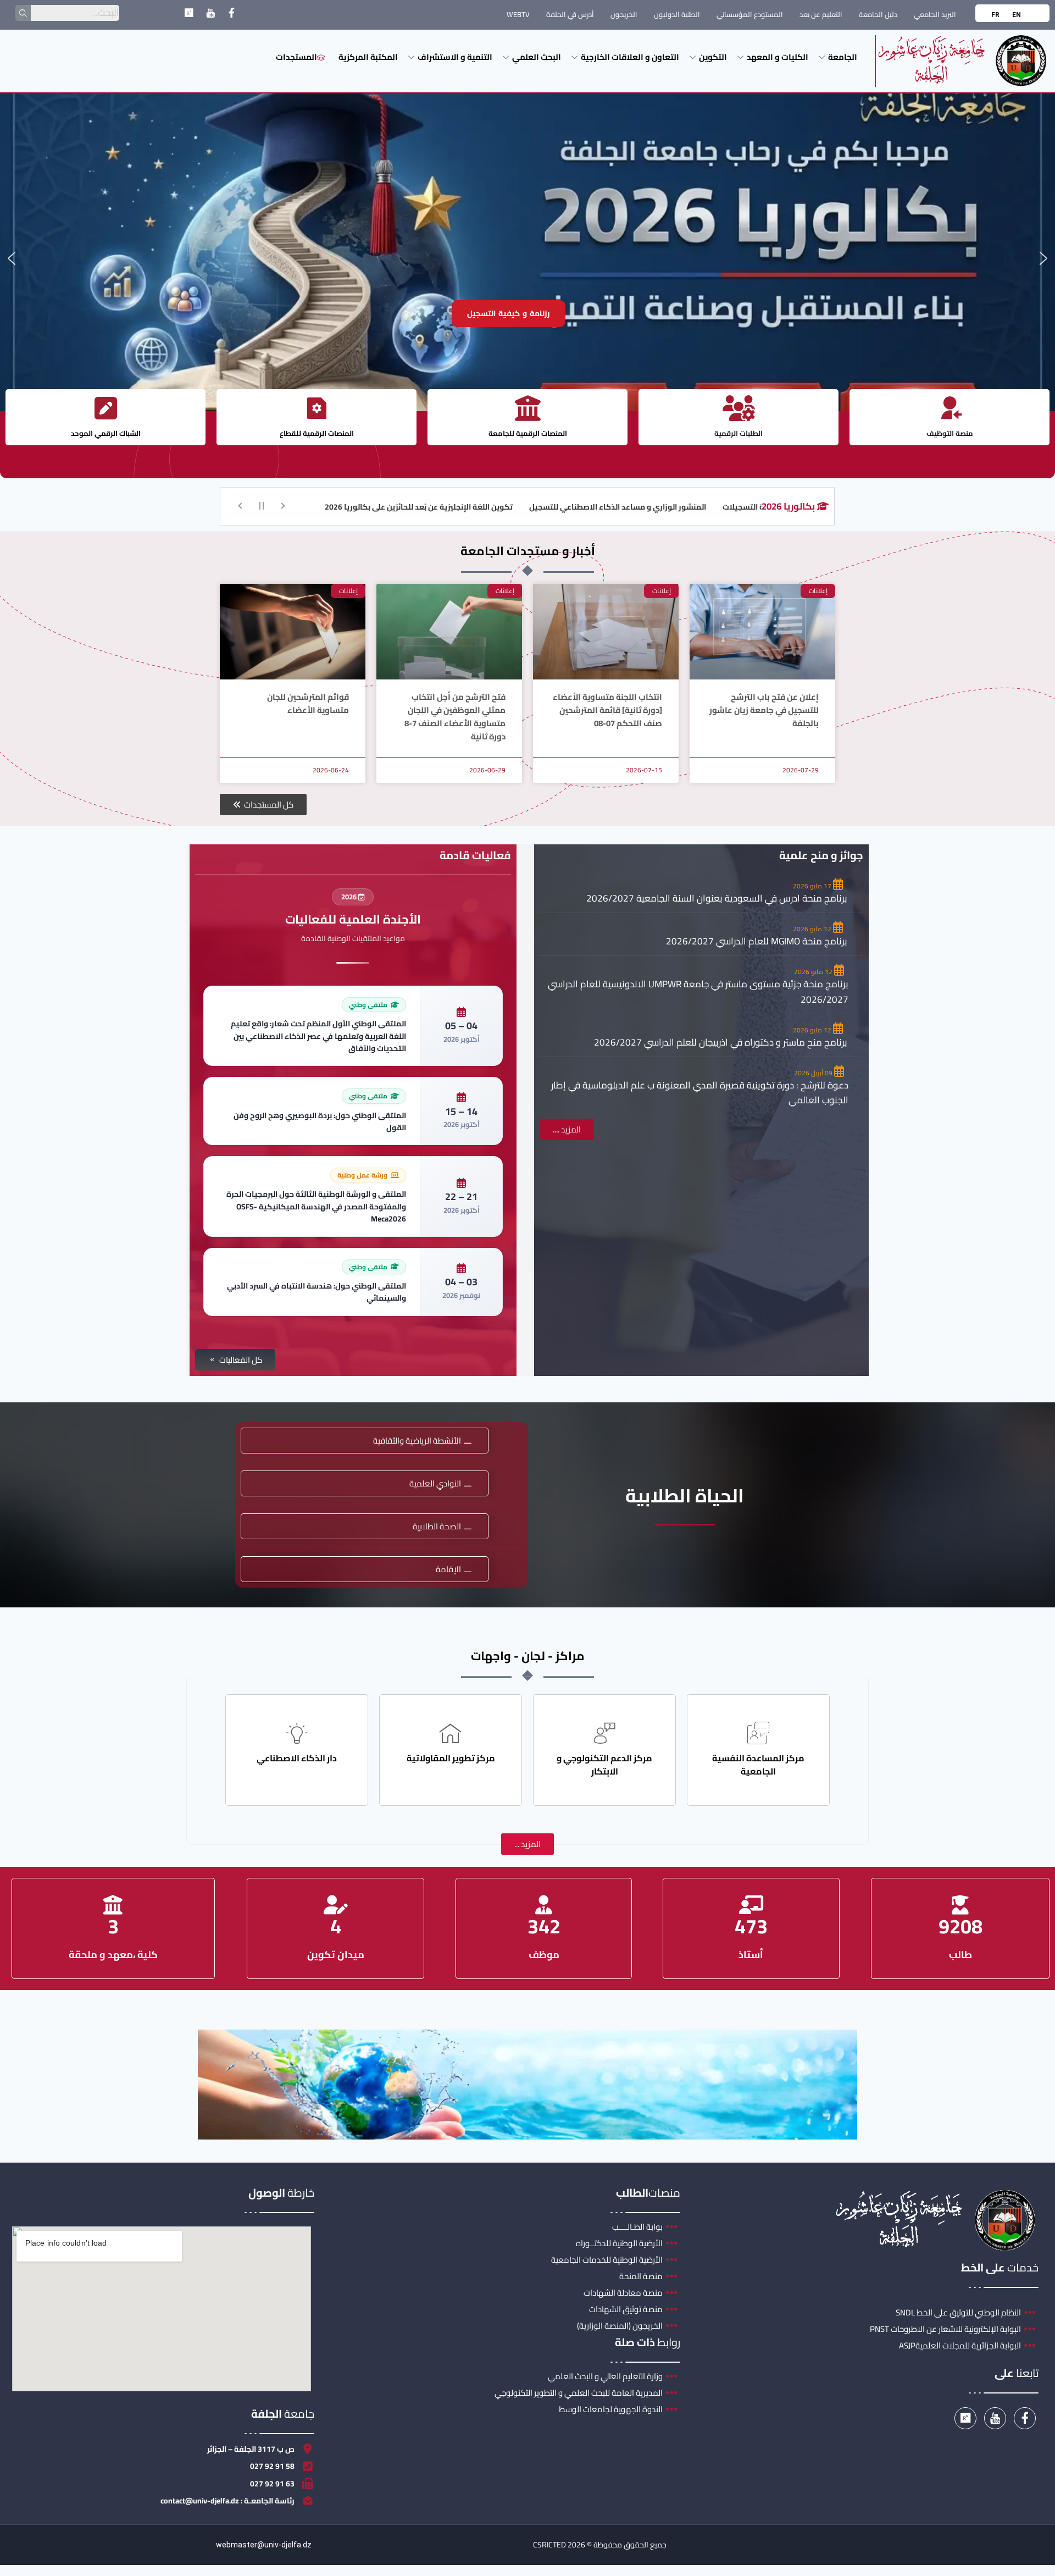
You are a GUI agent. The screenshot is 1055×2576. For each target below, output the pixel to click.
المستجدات (296, 57)
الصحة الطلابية (437, 1526)
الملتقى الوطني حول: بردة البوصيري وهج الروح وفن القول (320, 1121)
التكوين (713, 57)
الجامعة (843, 57)
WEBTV (518, 14)
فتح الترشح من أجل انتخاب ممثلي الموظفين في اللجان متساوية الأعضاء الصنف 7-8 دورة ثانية (455, 717)
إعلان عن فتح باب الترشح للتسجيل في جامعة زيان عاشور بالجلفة (764, 710)
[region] (527, 258)
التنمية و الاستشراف (455, 57)
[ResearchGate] (189, 15)
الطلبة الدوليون (677, 14)
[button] (12, 258)
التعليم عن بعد (821, 14)
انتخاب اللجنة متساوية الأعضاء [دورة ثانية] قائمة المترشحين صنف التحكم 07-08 (607, 710)
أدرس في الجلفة (570, 14)
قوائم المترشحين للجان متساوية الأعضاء (308, 703)
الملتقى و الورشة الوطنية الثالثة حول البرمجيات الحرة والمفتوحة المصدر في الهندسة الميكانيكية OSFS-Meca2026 (316, 1206)
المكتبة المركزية (368, 57)
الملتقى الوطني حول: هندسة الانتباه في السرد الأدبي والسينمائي (316, 1292)
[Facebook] (232, 15)
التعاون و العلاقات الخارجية (630, 57)
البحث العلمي (537, 57)
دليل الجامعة (878, 14)
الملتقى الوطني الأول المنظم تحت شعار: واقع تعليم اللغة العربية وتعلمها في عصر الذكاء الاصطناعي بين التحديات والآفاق (318, 1036)
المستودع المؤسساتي (750, 14)
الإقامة (448, 1569)
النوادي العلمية (435, 1483)
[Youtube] (210, 15)
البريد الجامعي (935, 14)
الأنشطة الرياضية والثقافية (417, 1441)
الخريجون (624, 14)
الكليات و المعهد (778, 57)
